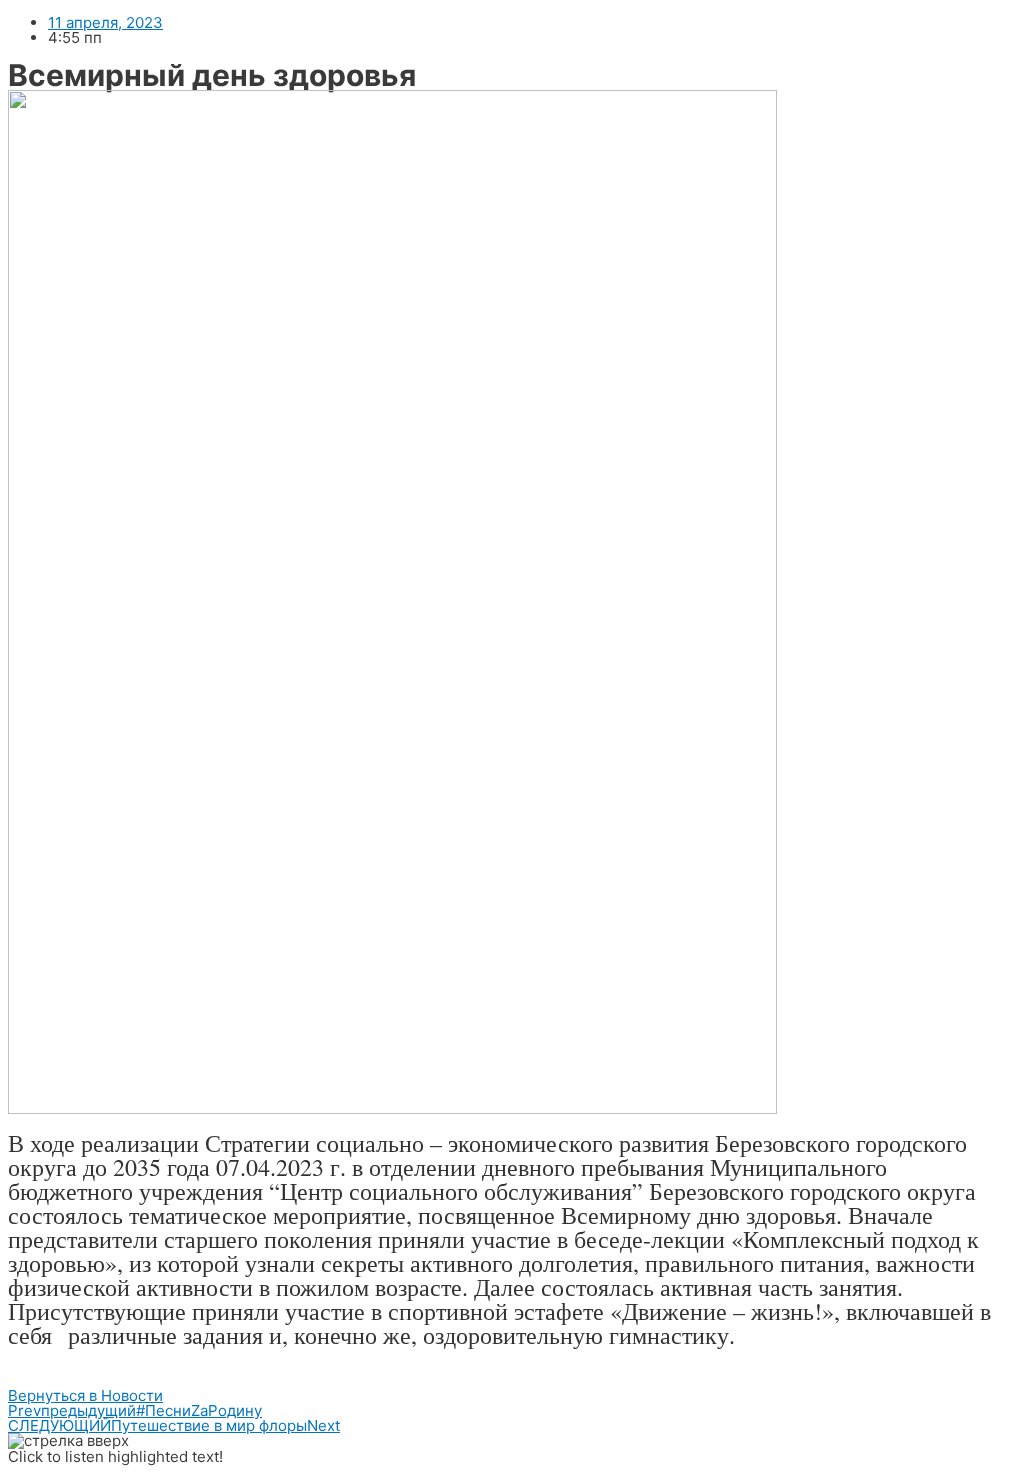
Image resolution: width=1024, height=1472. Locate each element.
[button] (85, 1395)
